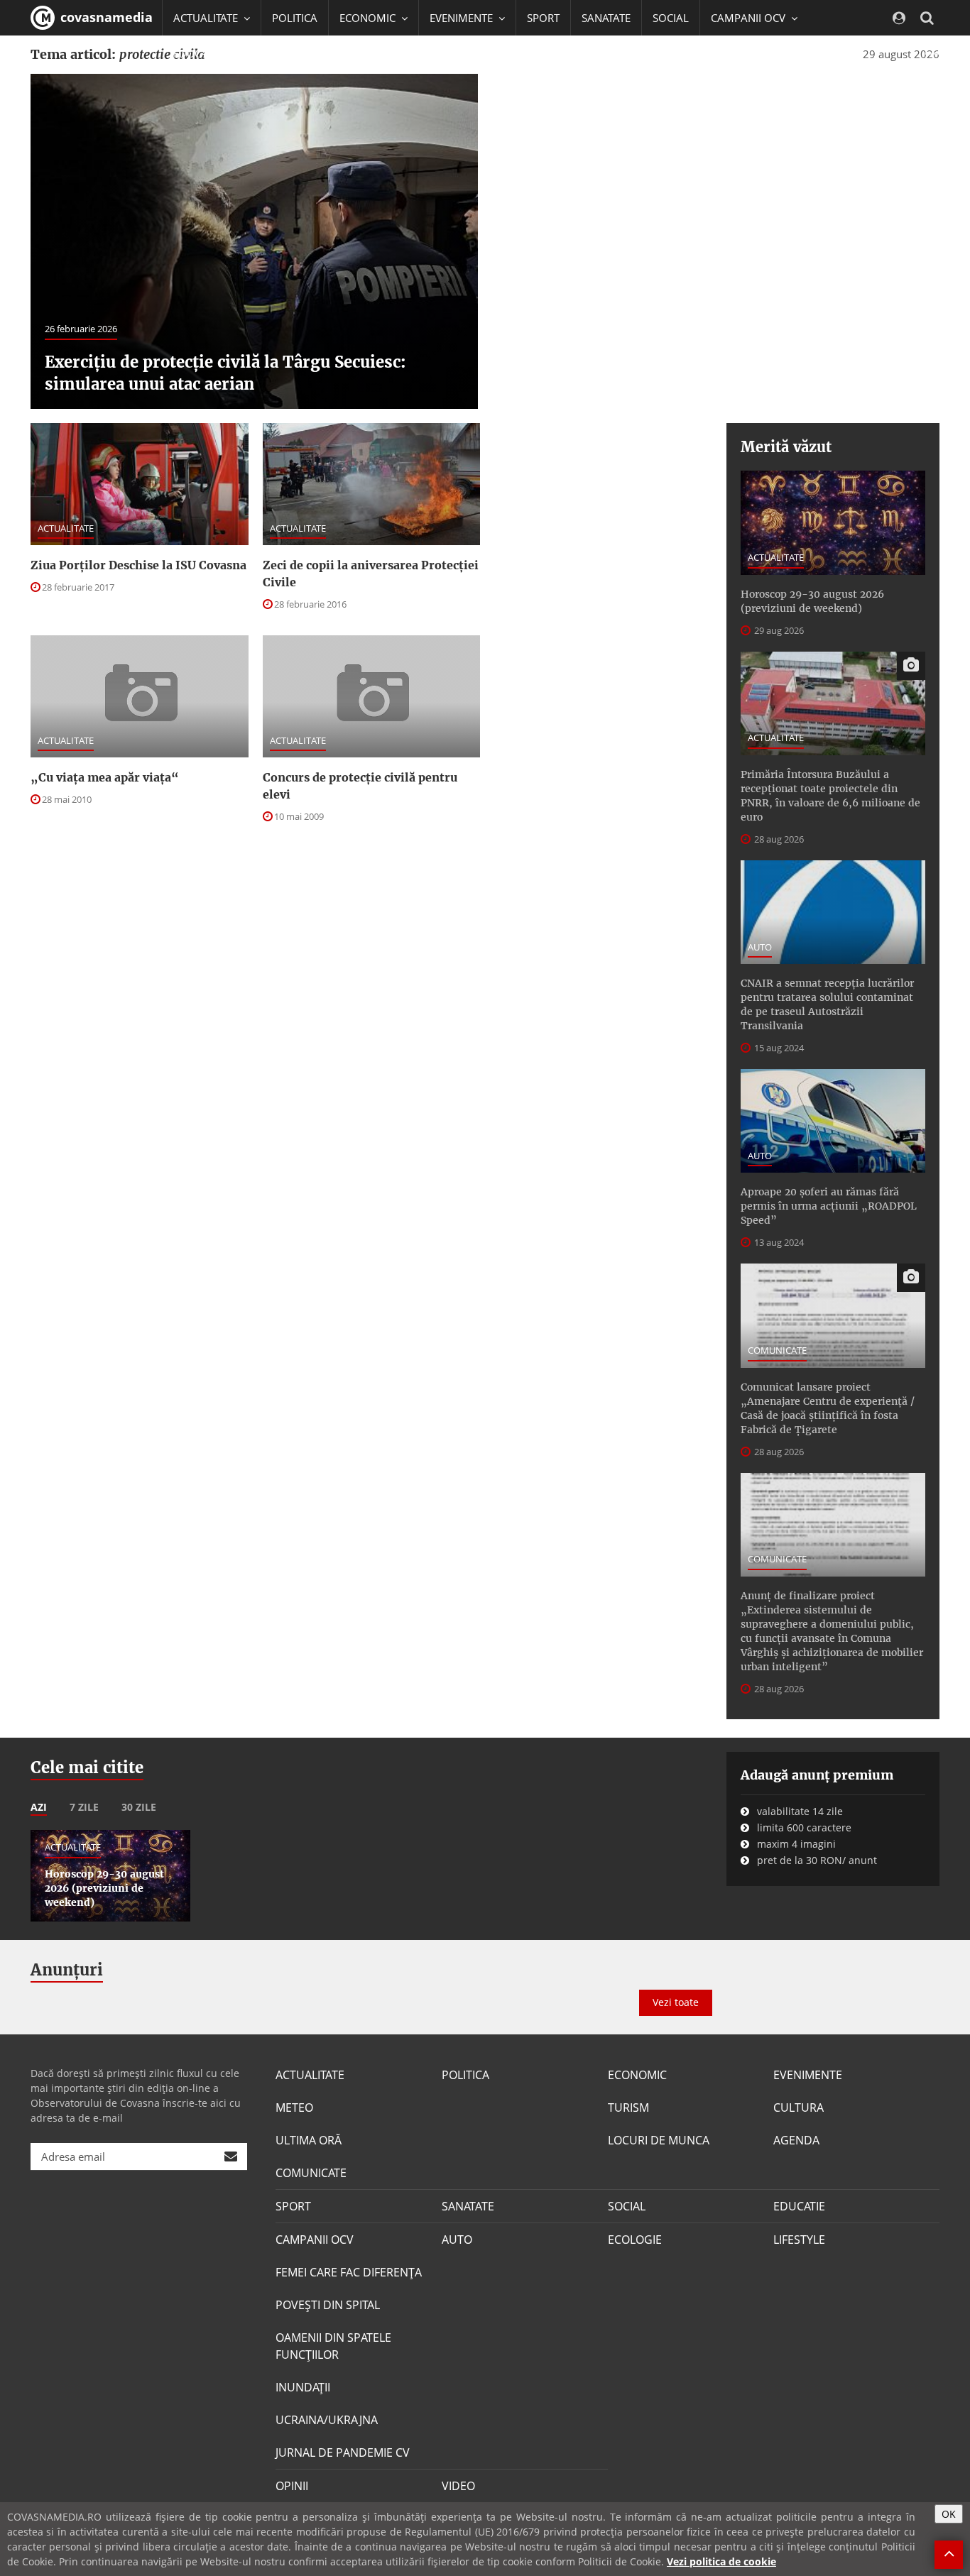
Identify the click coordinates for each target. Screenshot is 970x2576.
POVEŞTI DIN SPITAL (328, 2305)
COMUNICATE (777, 1350)
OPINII (292, 2486)
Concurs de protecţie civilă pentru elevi (360, 786)
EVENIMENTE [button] (463, 18)
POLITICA (295, 18)
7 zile (84, 1807)
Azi (39, 1807)
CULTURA (799, 2108)
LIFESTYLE (799, 2240)
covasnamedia (105, 17)
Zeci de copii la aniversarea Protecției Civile (371, 574)
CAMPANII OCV (315, 2240)
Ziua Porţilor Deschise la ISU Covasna (138, 565)
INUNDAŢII (303, 2387)
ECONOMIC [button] (369, 18)
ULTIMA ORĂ (309, 2140)
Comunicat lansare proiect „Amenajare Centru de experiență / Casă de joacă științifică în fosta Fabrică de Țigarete (828, 1408)
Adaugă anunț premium (817, 1775)
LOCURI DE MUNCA (659, 2140)
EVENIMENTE (808, 2075)
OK (949, 2514)
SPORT (543, 18)
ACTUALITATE (66, 528)
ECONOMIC (637, 2075)
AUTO (760, 947)
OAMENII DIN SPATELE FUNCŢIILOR (333, 2346)
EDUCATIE (197, 53)
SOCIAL (671, 18)
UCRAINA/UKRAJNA (327, 2420)
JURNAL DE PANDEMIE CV (343, 2452)
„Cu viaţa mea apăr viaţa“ (105, 777)
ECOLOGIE (635, 2240)
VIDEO (458, 2486)
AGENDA (796, 2140)
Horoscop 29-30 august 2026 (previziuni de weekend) (812, 601)
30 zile (139, 1807)
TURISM (628, 2108)
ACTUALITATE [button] (207, 18)
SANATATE (606, 18)
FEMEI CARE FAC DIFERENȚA (349, 2272)
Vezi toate (676, 2002)
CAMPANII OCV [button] (750, 18)
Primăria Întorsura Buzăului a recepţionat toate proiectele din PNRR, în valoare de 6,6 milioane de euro (830, 796)
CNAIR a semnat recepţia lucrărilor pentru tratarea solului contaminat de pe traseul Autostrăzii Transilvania (827, 1004)
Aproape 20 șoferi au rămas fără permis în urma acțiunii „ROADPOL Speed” (829, 1206)
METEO (294, 2108)
